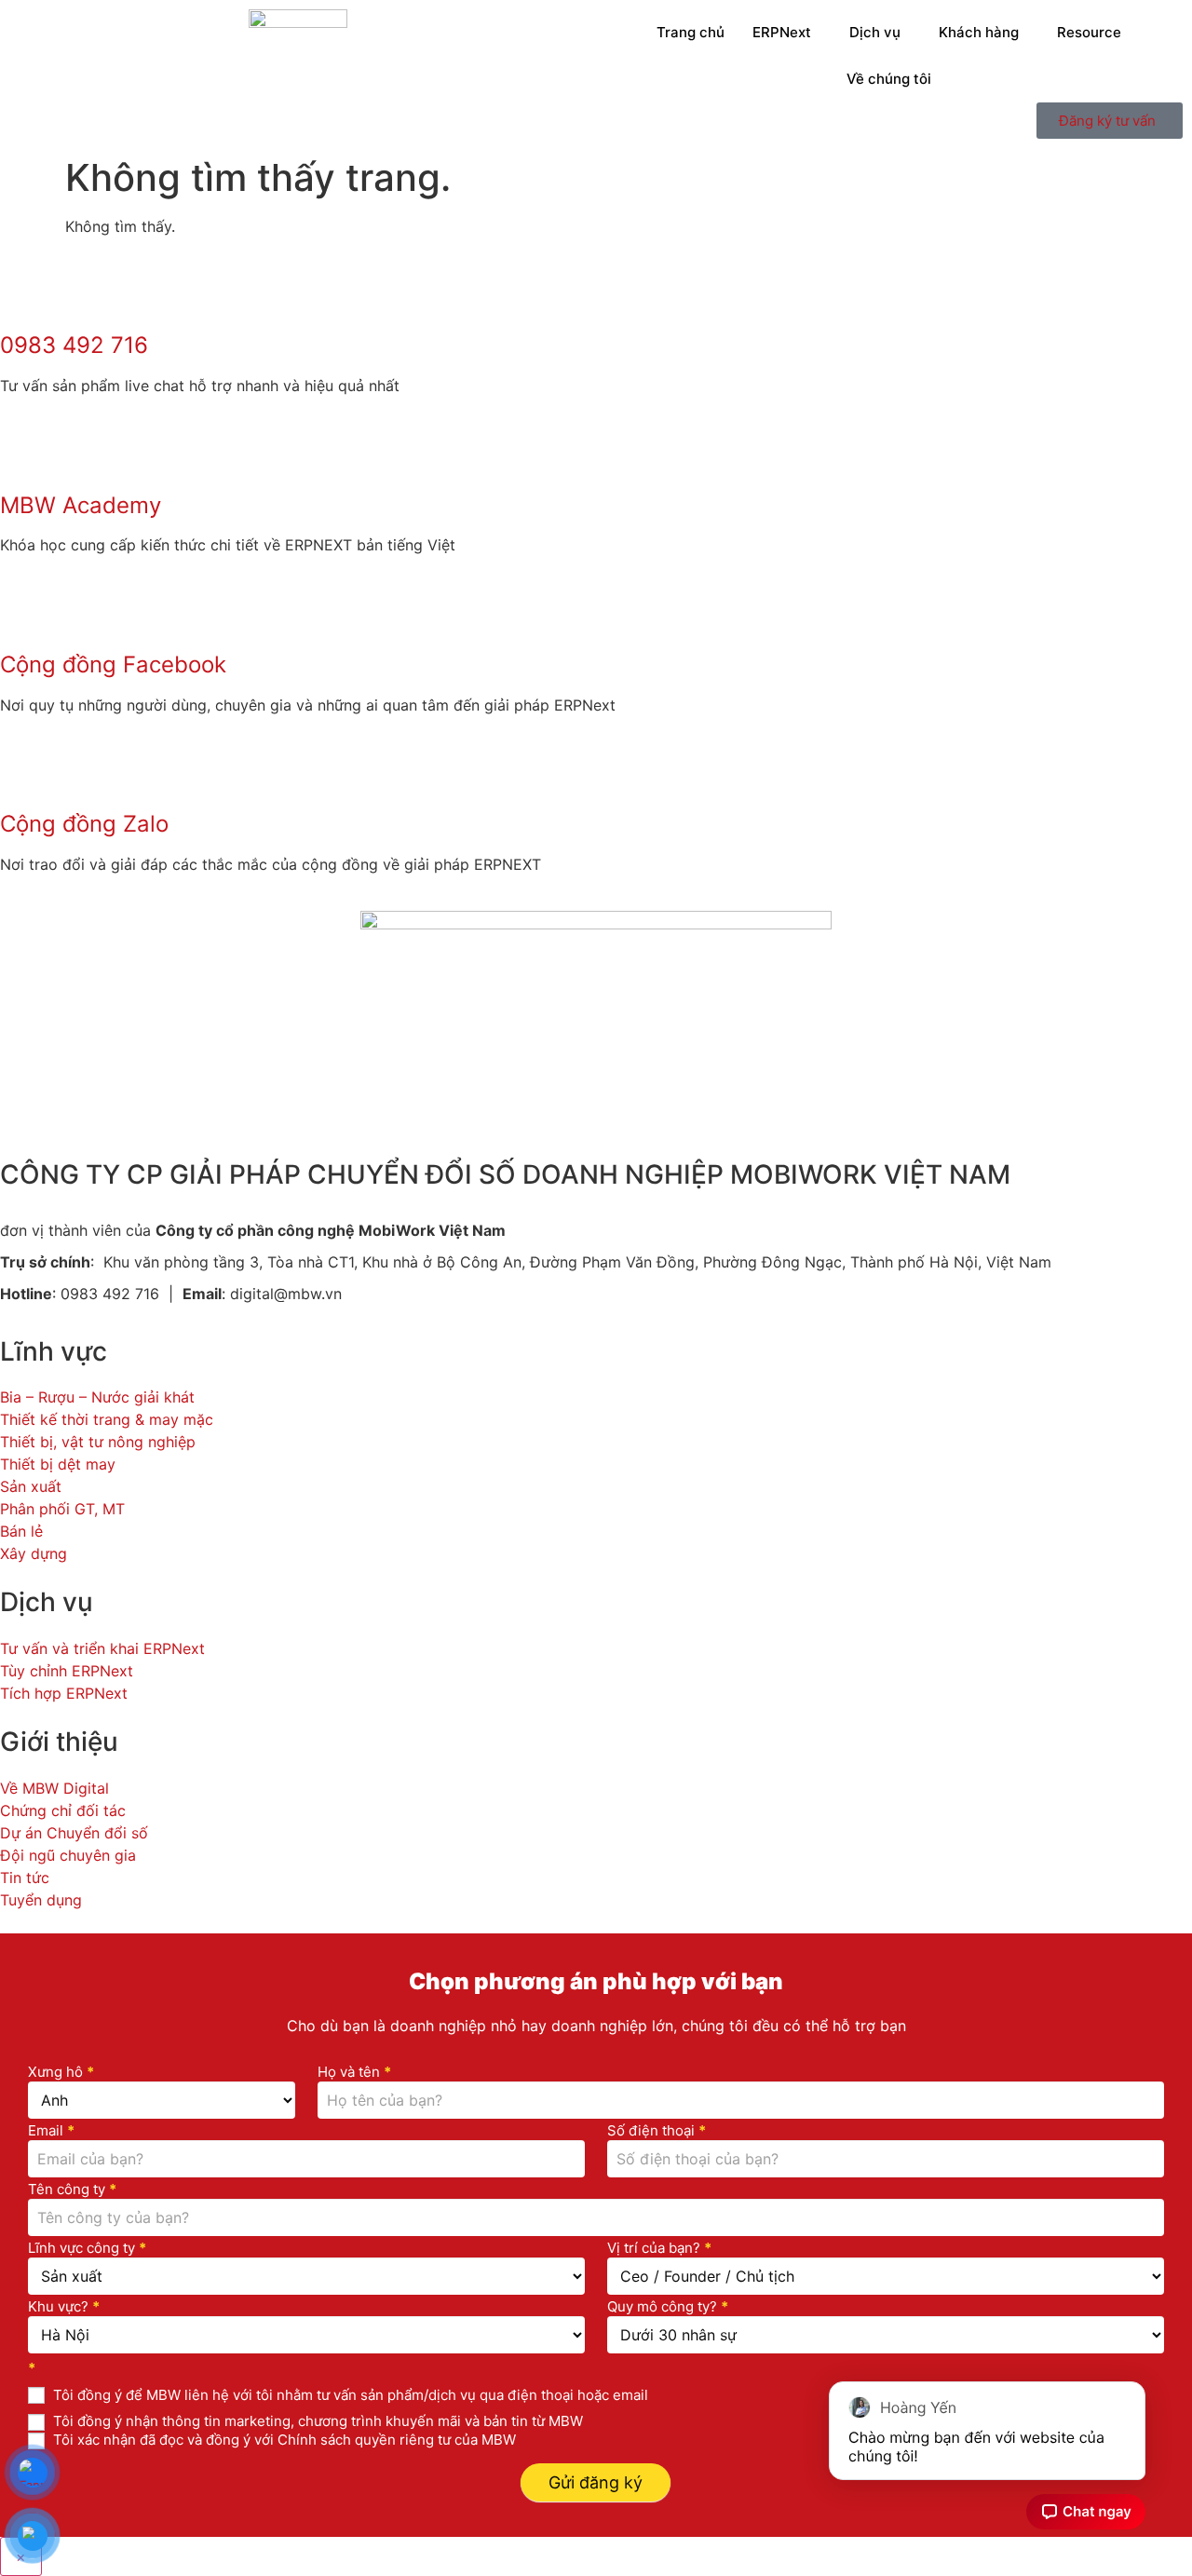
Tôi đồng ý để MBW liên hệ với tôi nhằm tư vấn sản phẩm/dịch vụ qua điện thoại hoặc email (349, 2395)
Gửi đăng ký (596, 2482)
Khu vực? (64, 2307)
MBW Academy (81, 505)
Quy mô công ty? (668, 2307)
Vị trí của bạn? (659, 2249)
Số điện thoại (657, 2131)
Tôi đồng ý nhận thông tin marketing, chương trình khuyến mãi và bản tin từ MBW (316, 2421)
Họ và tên (354, 2073)
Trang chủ (691, 32)
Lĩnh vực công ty (87, 2249)
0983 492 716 (74, 345)
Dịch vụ (875, 32)
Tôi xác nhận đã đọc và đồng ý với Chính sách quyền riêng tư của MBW (283, 2440)
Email (51, 2131)
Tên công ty (72, 2190)
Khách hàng (979, 32)
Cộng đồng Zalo (84, 824)
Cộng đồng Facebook (113, 664)
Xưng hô (61, 2073)
